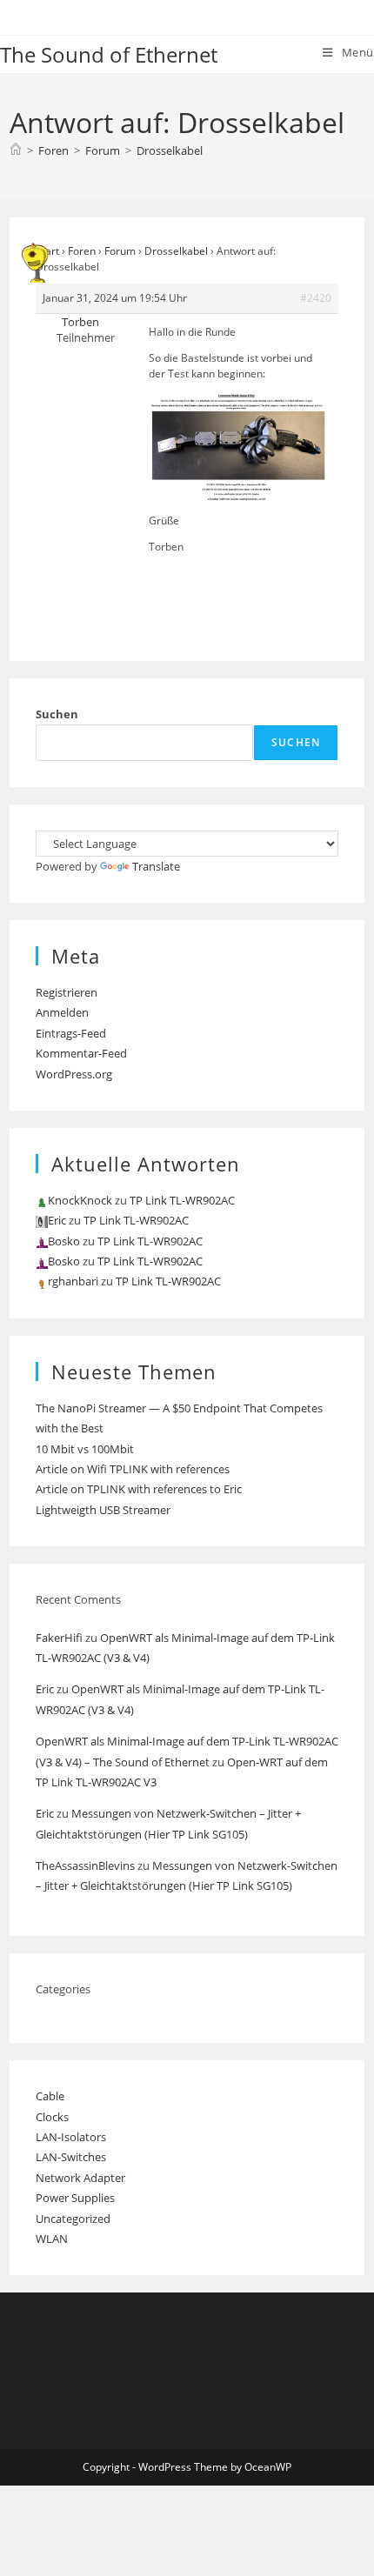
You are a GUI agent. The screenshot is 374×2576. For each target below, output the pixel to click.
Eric (45, 1689)
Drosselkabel (170, 150)
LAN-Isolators (71, 2137)
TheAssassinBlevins (85, 1865)
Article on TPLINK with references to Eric (139, 1489)
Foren (82, 251)
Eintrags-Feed (71, 1033)
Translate (156, 866)
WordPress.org (74, 1074)
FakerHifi (59, 1638)
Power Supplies (75, 2198)
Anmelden (62, 1012)
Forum (120, 251)
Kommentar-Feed (81, 1053)
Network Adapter (80, 2178)
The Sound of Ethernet (109, 54)
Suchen (57, 714)
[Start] (16, 150)
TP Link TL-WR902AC (182, 1200)
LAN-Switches (71, 2157)
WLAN (52, 2239)
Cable (50, 2096)
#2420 (316, 298)
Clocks (52, 2117)
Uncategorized (73, 2219)
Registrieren (67, 992)
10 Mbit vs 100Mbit (85, 1449)
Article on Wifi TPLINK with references (133, 1469)
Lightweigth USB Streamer (103, 1510)
